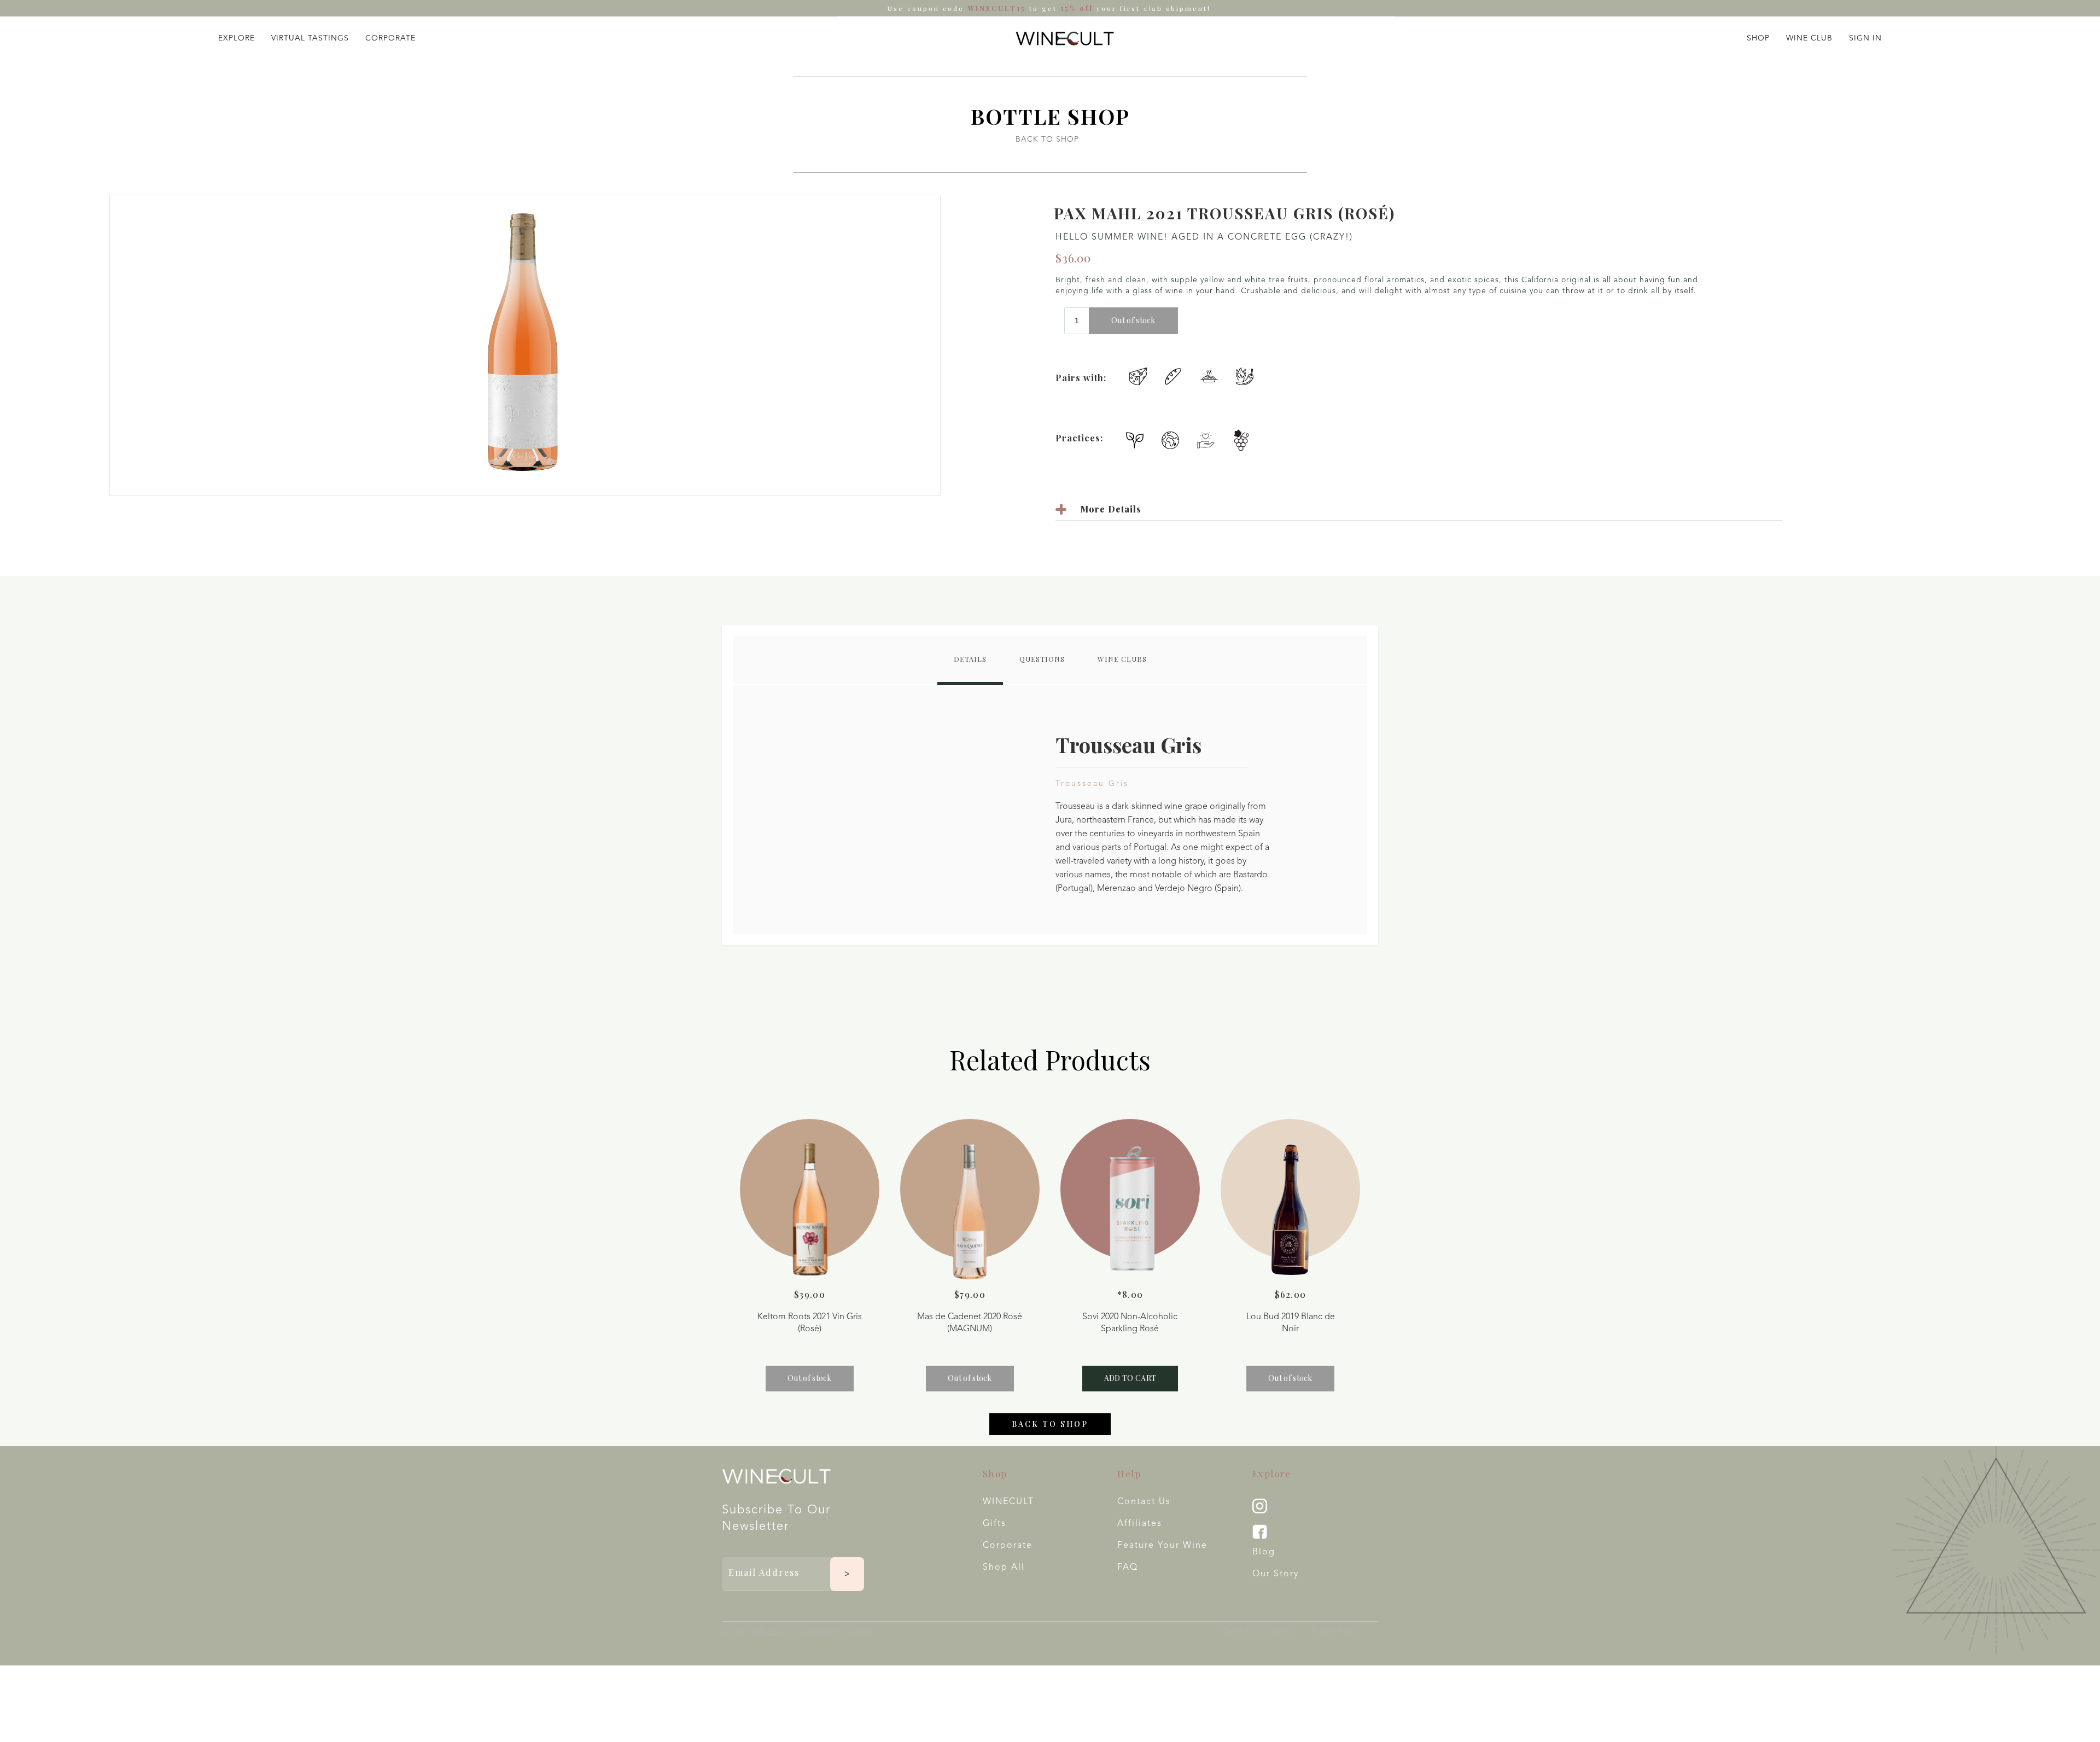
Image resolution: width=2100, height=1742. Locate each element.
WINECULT (1008, 1502)
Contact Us (1144, 1502)
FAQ (1128, 1568)
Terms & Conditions (1258, 1632)
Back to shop (1050, 1424)
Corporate (1008, 1546)
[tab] (970, 660)
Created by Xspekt (836, 1633)
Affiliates (1140, 1524)
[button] (237, 36)
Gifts (994, 1524)
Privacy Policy (1336, 1632)
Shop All (1004, 1568)
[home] (1065, 38)
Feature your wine (1162, 1546)
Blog (1264, 1552)
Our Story (1276, 1574)
